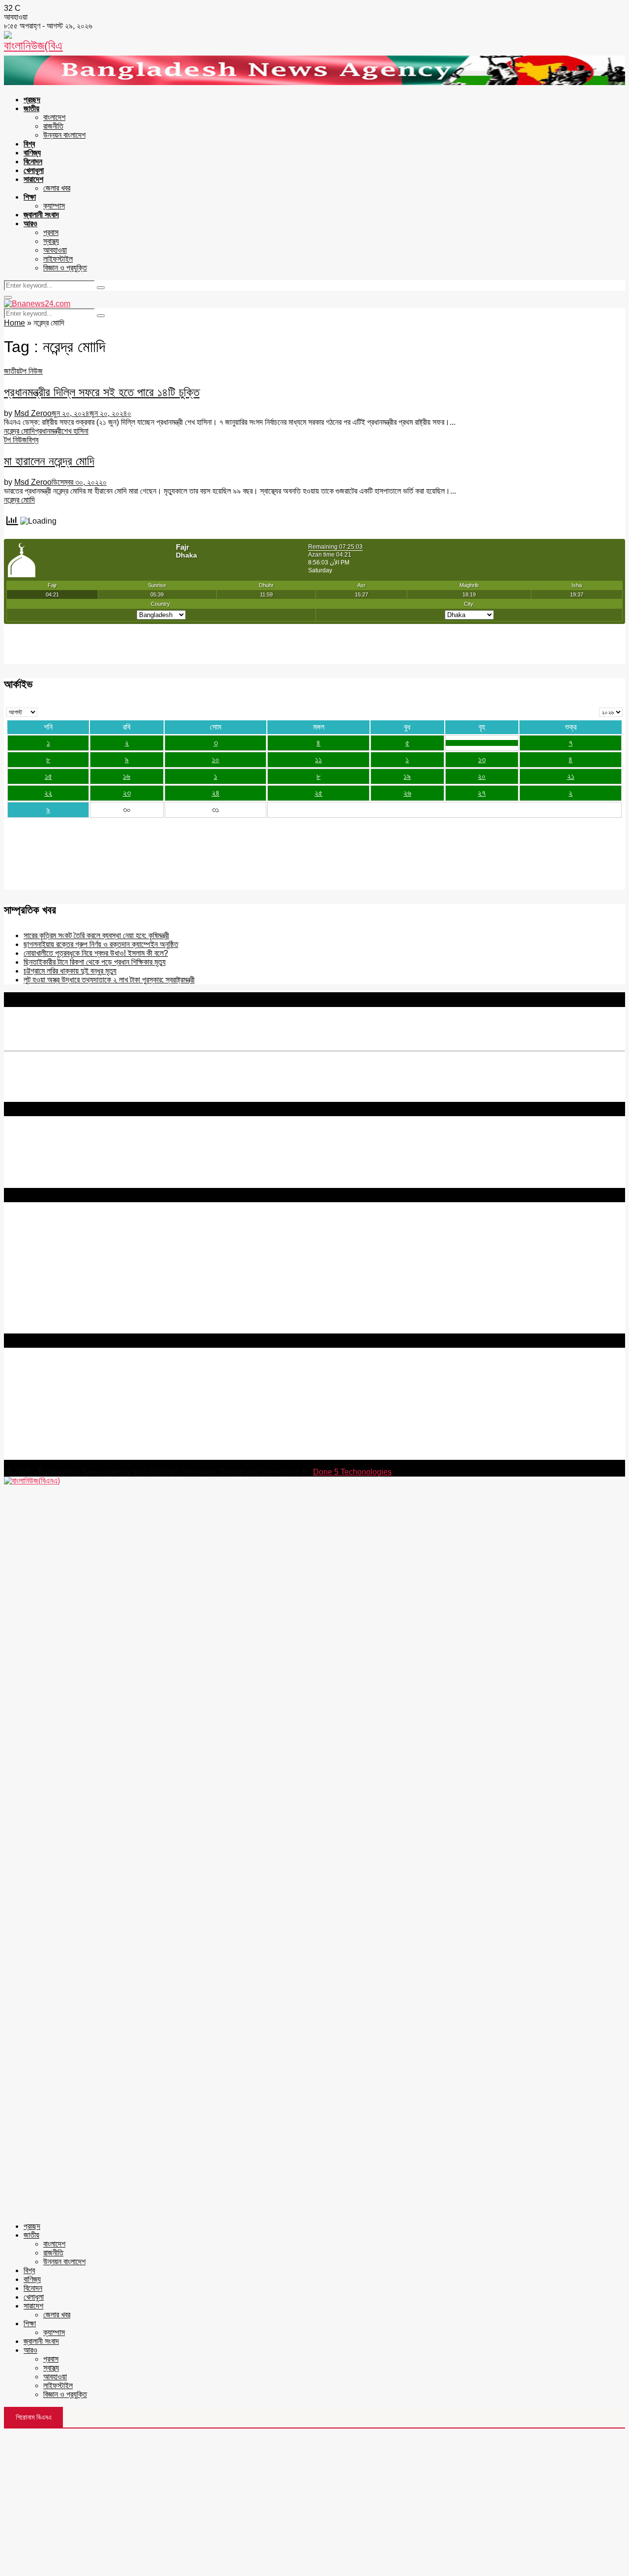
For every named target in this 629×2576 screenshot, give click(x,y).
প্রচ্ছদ (32, 100)
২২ (48, 793)
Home (14, 323)
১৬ (127, 776)
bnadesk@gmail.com (70, 1455)
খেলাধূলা (34, 170)
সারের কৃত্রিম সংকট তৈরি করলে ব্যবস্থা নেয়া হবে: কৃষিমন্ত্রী (96, 935)
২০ (482, 776)
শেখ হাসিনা (75, 431)
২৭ (482, 793)
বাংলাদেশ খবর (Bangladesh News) (56, 1302)
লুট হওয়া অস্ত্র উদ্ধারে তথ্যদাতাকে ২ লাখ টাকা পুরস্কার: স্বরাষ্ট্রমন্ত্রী (109, 980)
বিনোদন (33, 162)
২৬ (407, 793)
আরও (30, 223)
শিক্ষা (30, 197)
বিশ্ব (29, 144)
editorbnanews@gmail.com (112, 1396)
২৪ (216, 793)
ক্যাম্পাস (54, 206)
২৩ (127, 793)
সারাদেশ (33, 179)
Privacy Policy (29, 1233)
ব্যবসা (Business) (31, 1329)
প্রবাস (51, 232)
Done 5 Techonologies (352, 1472)
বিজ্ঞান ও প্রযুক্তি (65, 268)
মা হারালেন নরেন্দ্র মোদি (49, 461)
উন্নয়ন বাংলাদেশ (64, 135)
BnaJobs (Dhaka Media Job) (54, 1277)
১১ (318, 759)
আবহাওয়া (55, 250)
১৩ (482, 759)
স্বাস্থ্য (51, 241)
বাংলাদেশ (54, 117)
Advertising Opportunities (48, 1260)
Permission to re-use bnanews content (71, 1251)
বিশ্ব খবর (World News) (40, 1311)
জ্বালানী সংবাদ (41, 215)
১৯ (407, 776)
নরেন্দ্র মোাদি (19, 431)
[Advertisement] (314, 2502)
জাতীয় (31, 108)
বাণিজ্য (32, 153)
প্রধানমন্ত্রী (48, 431)
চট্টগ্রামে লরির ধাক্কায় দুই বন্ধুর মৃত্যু (70, 971)
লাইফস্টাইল (58, 259)
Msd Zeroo (33, 413)
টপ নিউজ (31, 371)
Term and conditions (39, 1242)
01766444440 (86, 1413)
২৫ (318, 793)
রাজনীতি (53, 126)
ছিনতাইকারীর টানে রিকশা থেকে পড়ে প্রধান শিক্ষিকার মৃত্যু (95, 962)
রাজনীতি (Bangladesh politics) (52, 1320)
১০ (215, 759)
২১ (571, 776)
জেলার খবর (57, 188)
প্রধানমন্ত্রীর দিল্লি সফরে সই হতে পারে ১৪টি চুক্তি (102, 392)
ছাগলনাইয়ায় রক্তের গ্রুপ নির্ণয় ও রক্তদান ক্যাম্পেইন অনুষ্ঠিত (101, 944)
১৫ (48, 776)
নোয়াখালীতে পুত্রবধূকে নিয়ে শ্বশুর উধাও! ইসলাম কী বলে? (96, 953)
